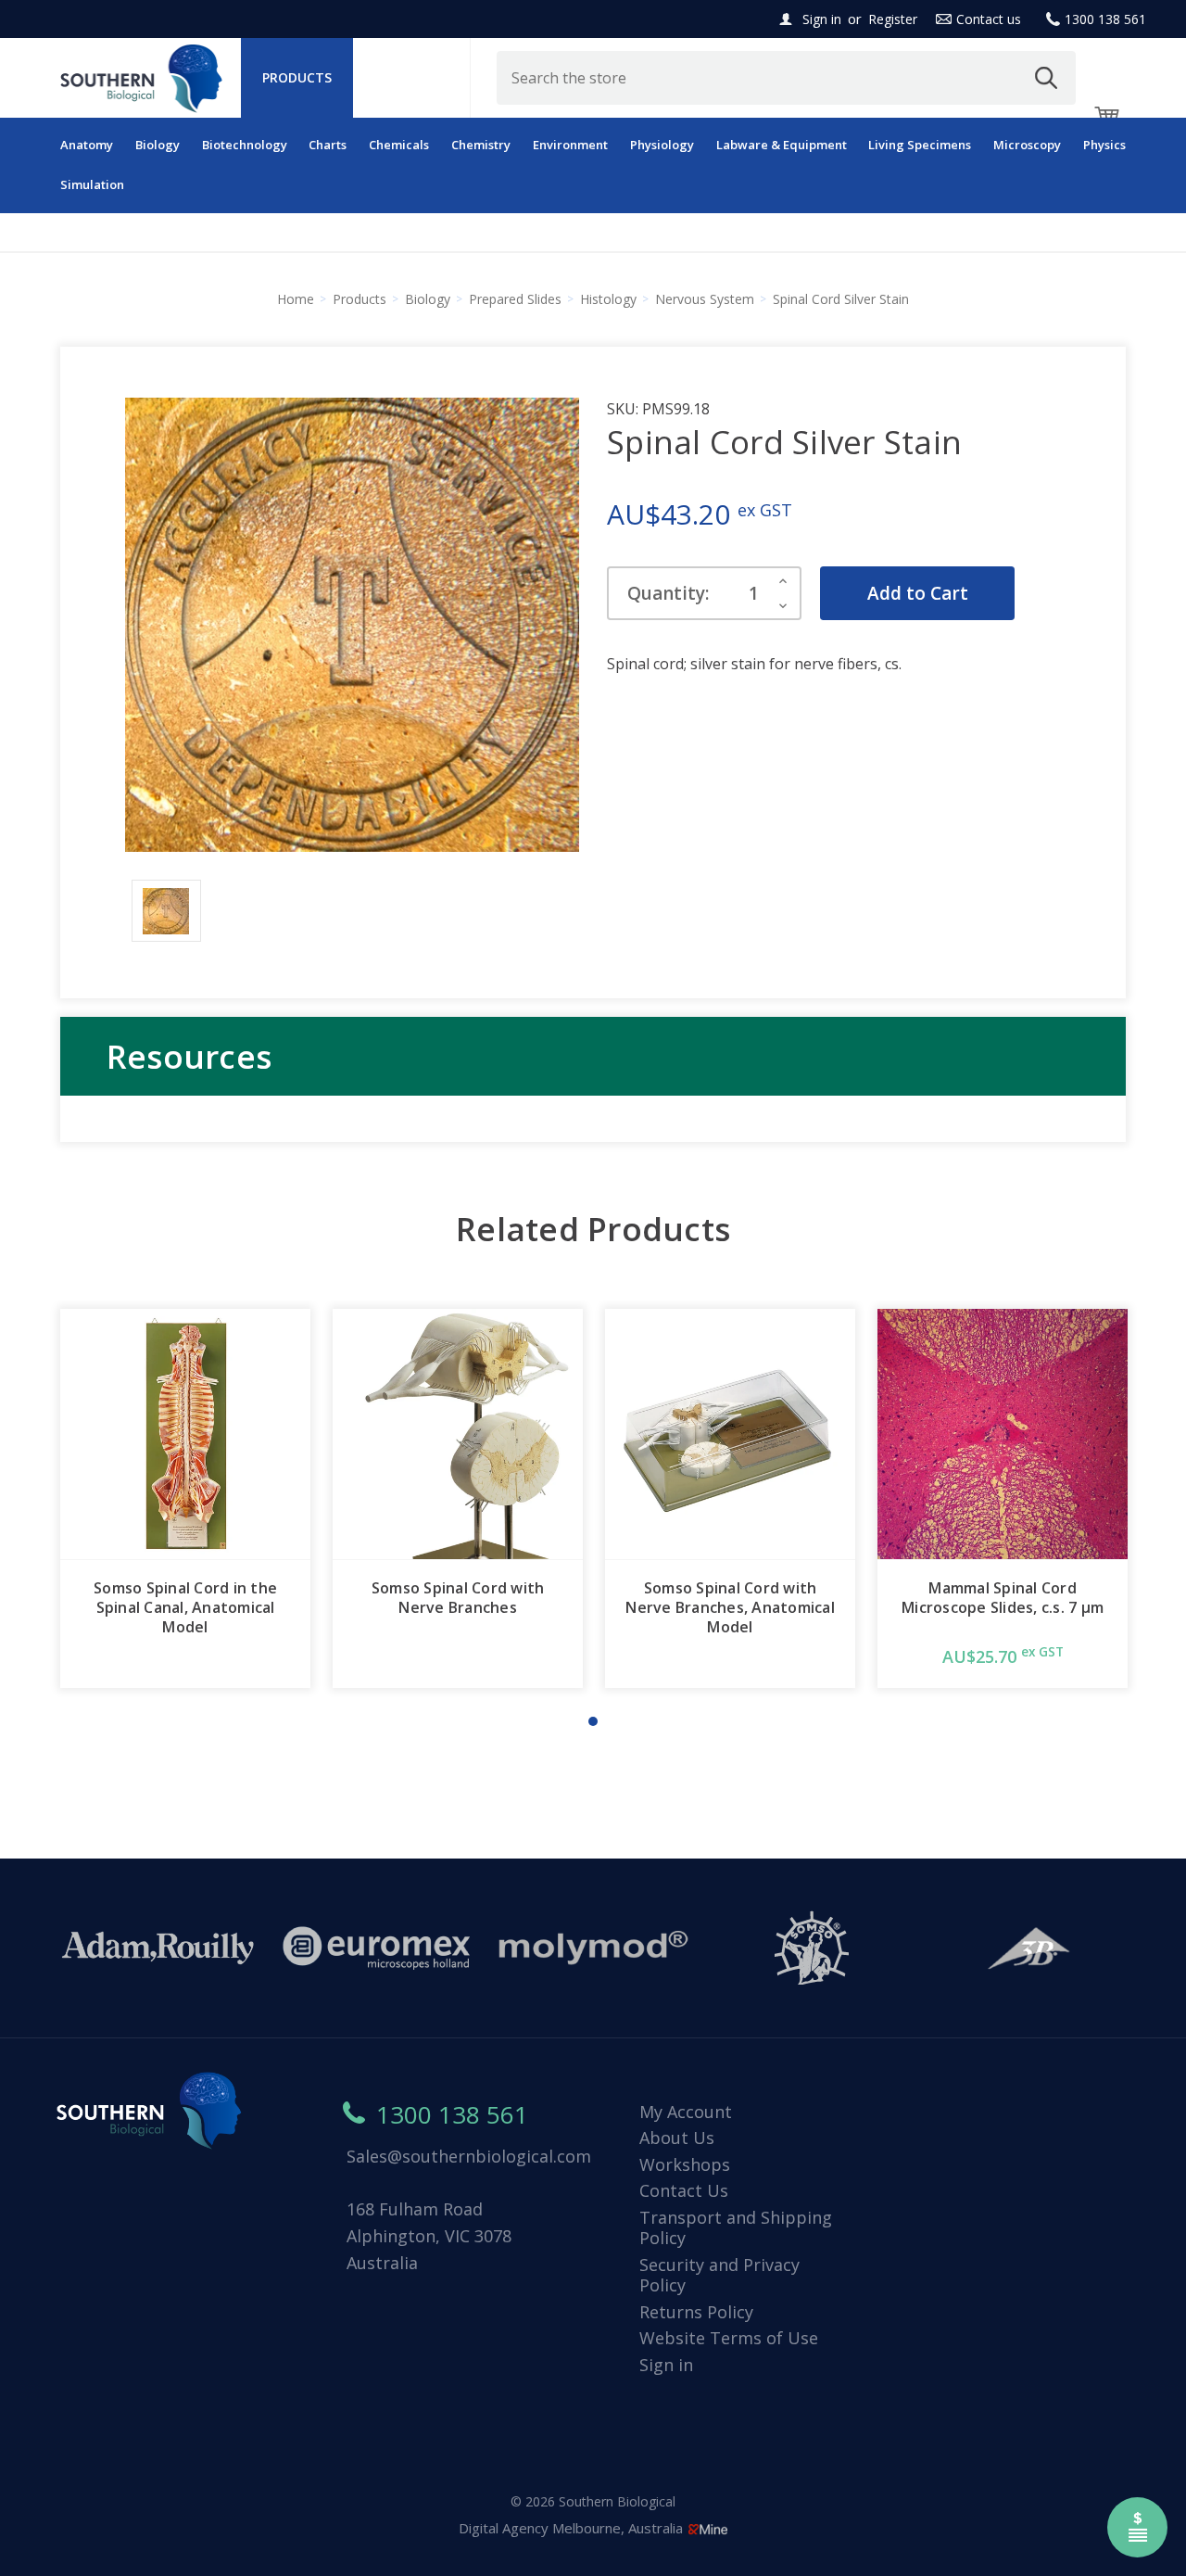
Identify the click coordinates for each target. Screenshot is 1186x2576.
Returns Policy (696, 2312)
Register (893, 19)
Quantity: (668, 593)
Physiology (662, 145)
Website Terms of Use (729, 2338)
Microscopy (1027, 145)
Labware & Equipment (782, 145)
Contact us (989, 19)
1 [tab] (593, 1721)
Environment (570, 145)
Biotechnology (245, 145)
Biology (158, 145)
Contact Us (684, 2190)
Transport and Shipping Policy (736, 2228)
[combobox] (787, 78)
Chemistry (481, 145)
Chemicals (399, 145)
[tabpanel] (185, 1498)
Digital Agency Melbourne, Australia (573, 2528)
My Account (686, 2112)
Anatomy (87, 145)
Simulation (92, 184)
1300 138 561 (1105, 19)
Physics (1104, 145)
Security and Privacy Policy (719, 2275)
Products (297, 77)
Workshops (685, 2164)
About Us (677, 2138)
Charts (328, 145)
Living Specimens (920, 145)
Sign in (822, 19)
